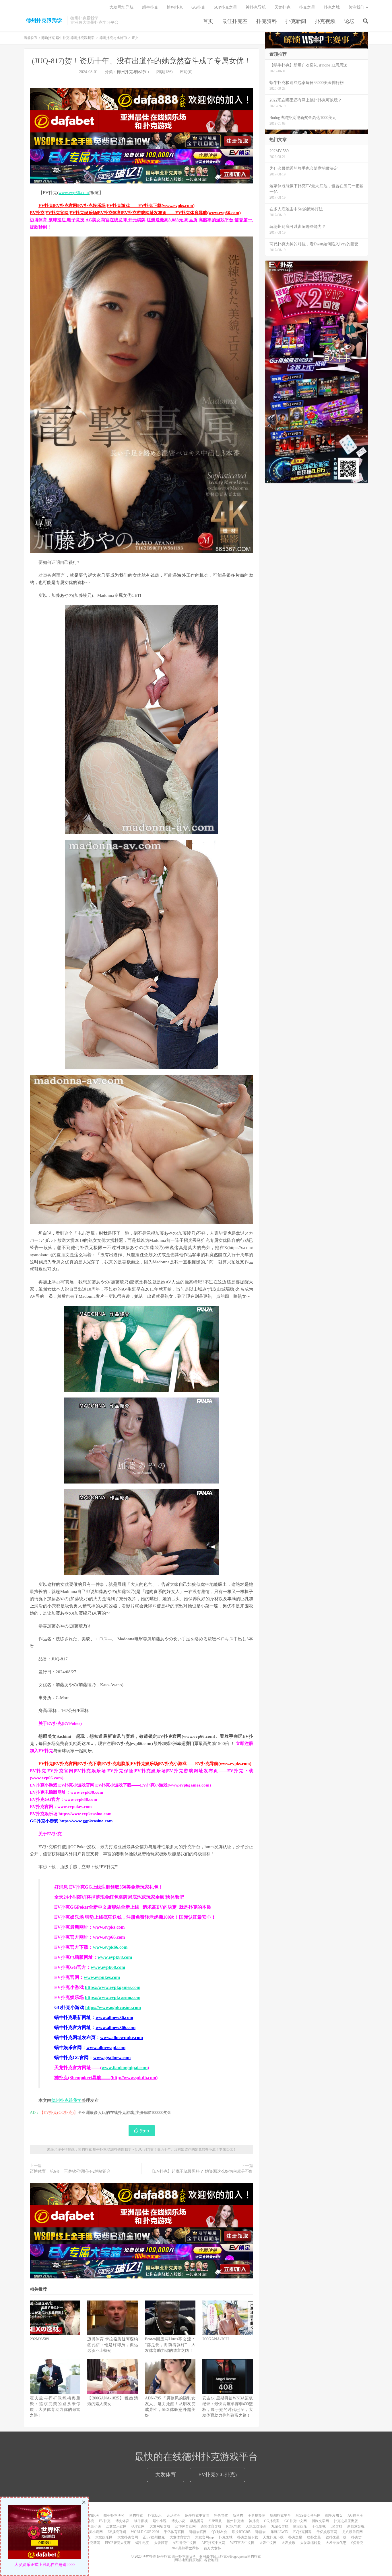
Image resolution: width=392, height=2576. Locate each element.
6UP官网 (138, 2526)
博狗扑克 (175, 7)
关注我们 (356, 7)
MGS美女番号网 (308, 2516)
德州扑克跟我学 (66, 2100)
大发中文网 (268, 2543)
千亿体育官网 (174, 2532)
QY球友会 (219, 2532)
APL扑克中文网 (185, 2543)
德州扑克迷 (235, 2521)
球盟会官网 (198, 2532)
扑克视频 (325, 21)
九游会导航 (280, 2526)
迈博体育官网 (185, 2526)
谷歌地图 (211, 2560)
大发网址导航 (121, 7)
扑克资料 (267, 21)
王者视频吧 (257, 2516)
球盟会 (261, 2532)
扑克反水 (155, 2516)
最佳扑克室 (235, 21)
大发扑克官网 (128, 2537)
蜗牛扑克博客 (114, 2516)
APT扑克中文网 (213, 2543)
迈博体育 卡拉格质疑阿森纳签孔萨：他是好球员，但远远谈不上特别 (112, 2345)
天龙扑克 (282, 7)
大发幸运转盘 (311, 2543)
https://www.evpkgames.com (113, 1987)
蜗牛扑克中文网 (197, 2516)
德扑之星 (314, 2537)
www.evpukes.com (102, 1977)
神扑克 (254, 2521)
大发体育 (166, 2475)
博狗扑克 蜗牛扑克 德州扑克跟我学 (44, 20)
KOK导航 (233, 2526)
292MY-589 (39, 2339)
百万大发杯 (212, 2548)
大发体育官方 (180, 2537)
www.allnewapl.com (106, 2048)
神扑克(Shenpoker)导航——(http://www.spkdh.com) (106, 2078)
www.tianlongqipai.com (125, 2068)
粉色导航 (221, 2516)
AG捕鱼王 (355, 2516)
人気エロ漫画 (256, 2526)
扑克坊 (356, 2537)
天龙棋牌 (173, 2516)
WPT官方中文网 (242, 2543)
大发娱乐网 (104, 2537)
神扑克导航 (256, 7)
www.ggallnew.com (112, 2058)
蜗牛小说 (160, 2521)
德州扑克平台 (280, 2516)
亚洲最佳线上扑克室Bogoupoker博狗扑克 (230, 2557)
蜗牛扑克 (150, 7)
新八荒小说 (92, 2526)
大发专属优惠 (336, 2543)
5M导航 (336, 2526)
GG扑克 (198, 7)
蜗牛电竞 (142, 2543)
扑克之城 (332, 7)
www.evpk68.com (108, 1967)
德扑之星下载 (336, 2537)
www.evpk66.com (110, 1947)
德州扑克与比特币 (113, 38)
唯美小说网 (94, 2532)
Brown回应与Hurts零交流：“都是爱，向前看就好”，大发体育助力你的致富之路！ (170, 2345)
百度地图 (196, 2560)
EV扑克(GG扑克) (218, 2475)
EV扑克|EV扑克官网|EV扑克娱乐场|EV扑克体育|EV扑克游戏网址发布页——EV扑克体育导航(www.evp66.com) (135, 213)
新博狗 (238, 2516)
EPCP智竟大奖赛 (118, 2543)
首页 (208, 21)
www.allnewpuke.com (122, 2037)
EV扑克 (105, 2521)
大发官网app (204, 2537)
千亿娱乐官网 (327, 2532)
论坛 (349, 21)
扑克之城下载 (248, 2537)
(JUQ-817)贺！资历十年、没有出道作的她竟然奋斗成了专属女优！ (141, 61)
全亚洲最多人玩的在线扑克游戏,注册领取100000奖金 (125, 2113)
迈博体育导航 (211, 2526)
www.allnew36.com (114, 2017)
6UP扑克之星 (225, 7)
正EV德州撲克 (154, 2537)
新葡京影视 (356, 2526)
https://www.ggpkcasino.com (113, 2007)
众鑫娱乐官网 (116, 2526)
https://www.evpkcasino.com (113, 1997)
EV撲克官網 (117, 2532)
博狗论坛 (92, 2516)
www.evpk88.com (115, 1957)
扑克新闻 (296, 21)
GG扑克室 (272, 2521)
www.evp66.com (74, 193)
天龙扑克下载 (273, 2537)
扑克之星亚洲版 (346, 2521)
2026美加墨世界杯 (185, 2548)
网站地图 (181, 2560)
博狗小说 (178, 2521)
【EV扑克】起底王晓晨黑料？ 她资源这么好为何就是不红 (202, 2171)
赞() (144, 2131)
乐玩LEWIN (280, 2532)
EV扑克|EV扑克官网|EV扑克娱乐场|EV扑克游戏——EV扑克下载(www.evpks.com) (117, 206)
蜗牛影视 (141, 2521)
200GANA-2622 (216, 2339)
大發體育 (161, 2543)
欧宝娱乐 (300, 2526)
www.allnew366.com (116, 2027)
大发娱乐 (288, 2543)
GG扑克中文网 (296, 2521)
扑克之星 (307, 7)
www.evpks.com (109, 1927)
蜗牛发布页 (334, 2516)
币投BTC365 (241, 2532)
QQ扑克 (357, 2543)
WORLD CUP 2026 (145, 2532)
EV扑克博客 (302, 2532)
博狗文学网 (320, 2521)
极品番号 (197, 2521)
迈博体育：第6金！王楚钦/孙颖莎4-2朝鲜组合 (70, 2171)
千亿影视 (319, 2526)
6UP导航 (215, 2521)
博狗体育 (122, 2521)
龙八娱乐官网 (352, 2532)
